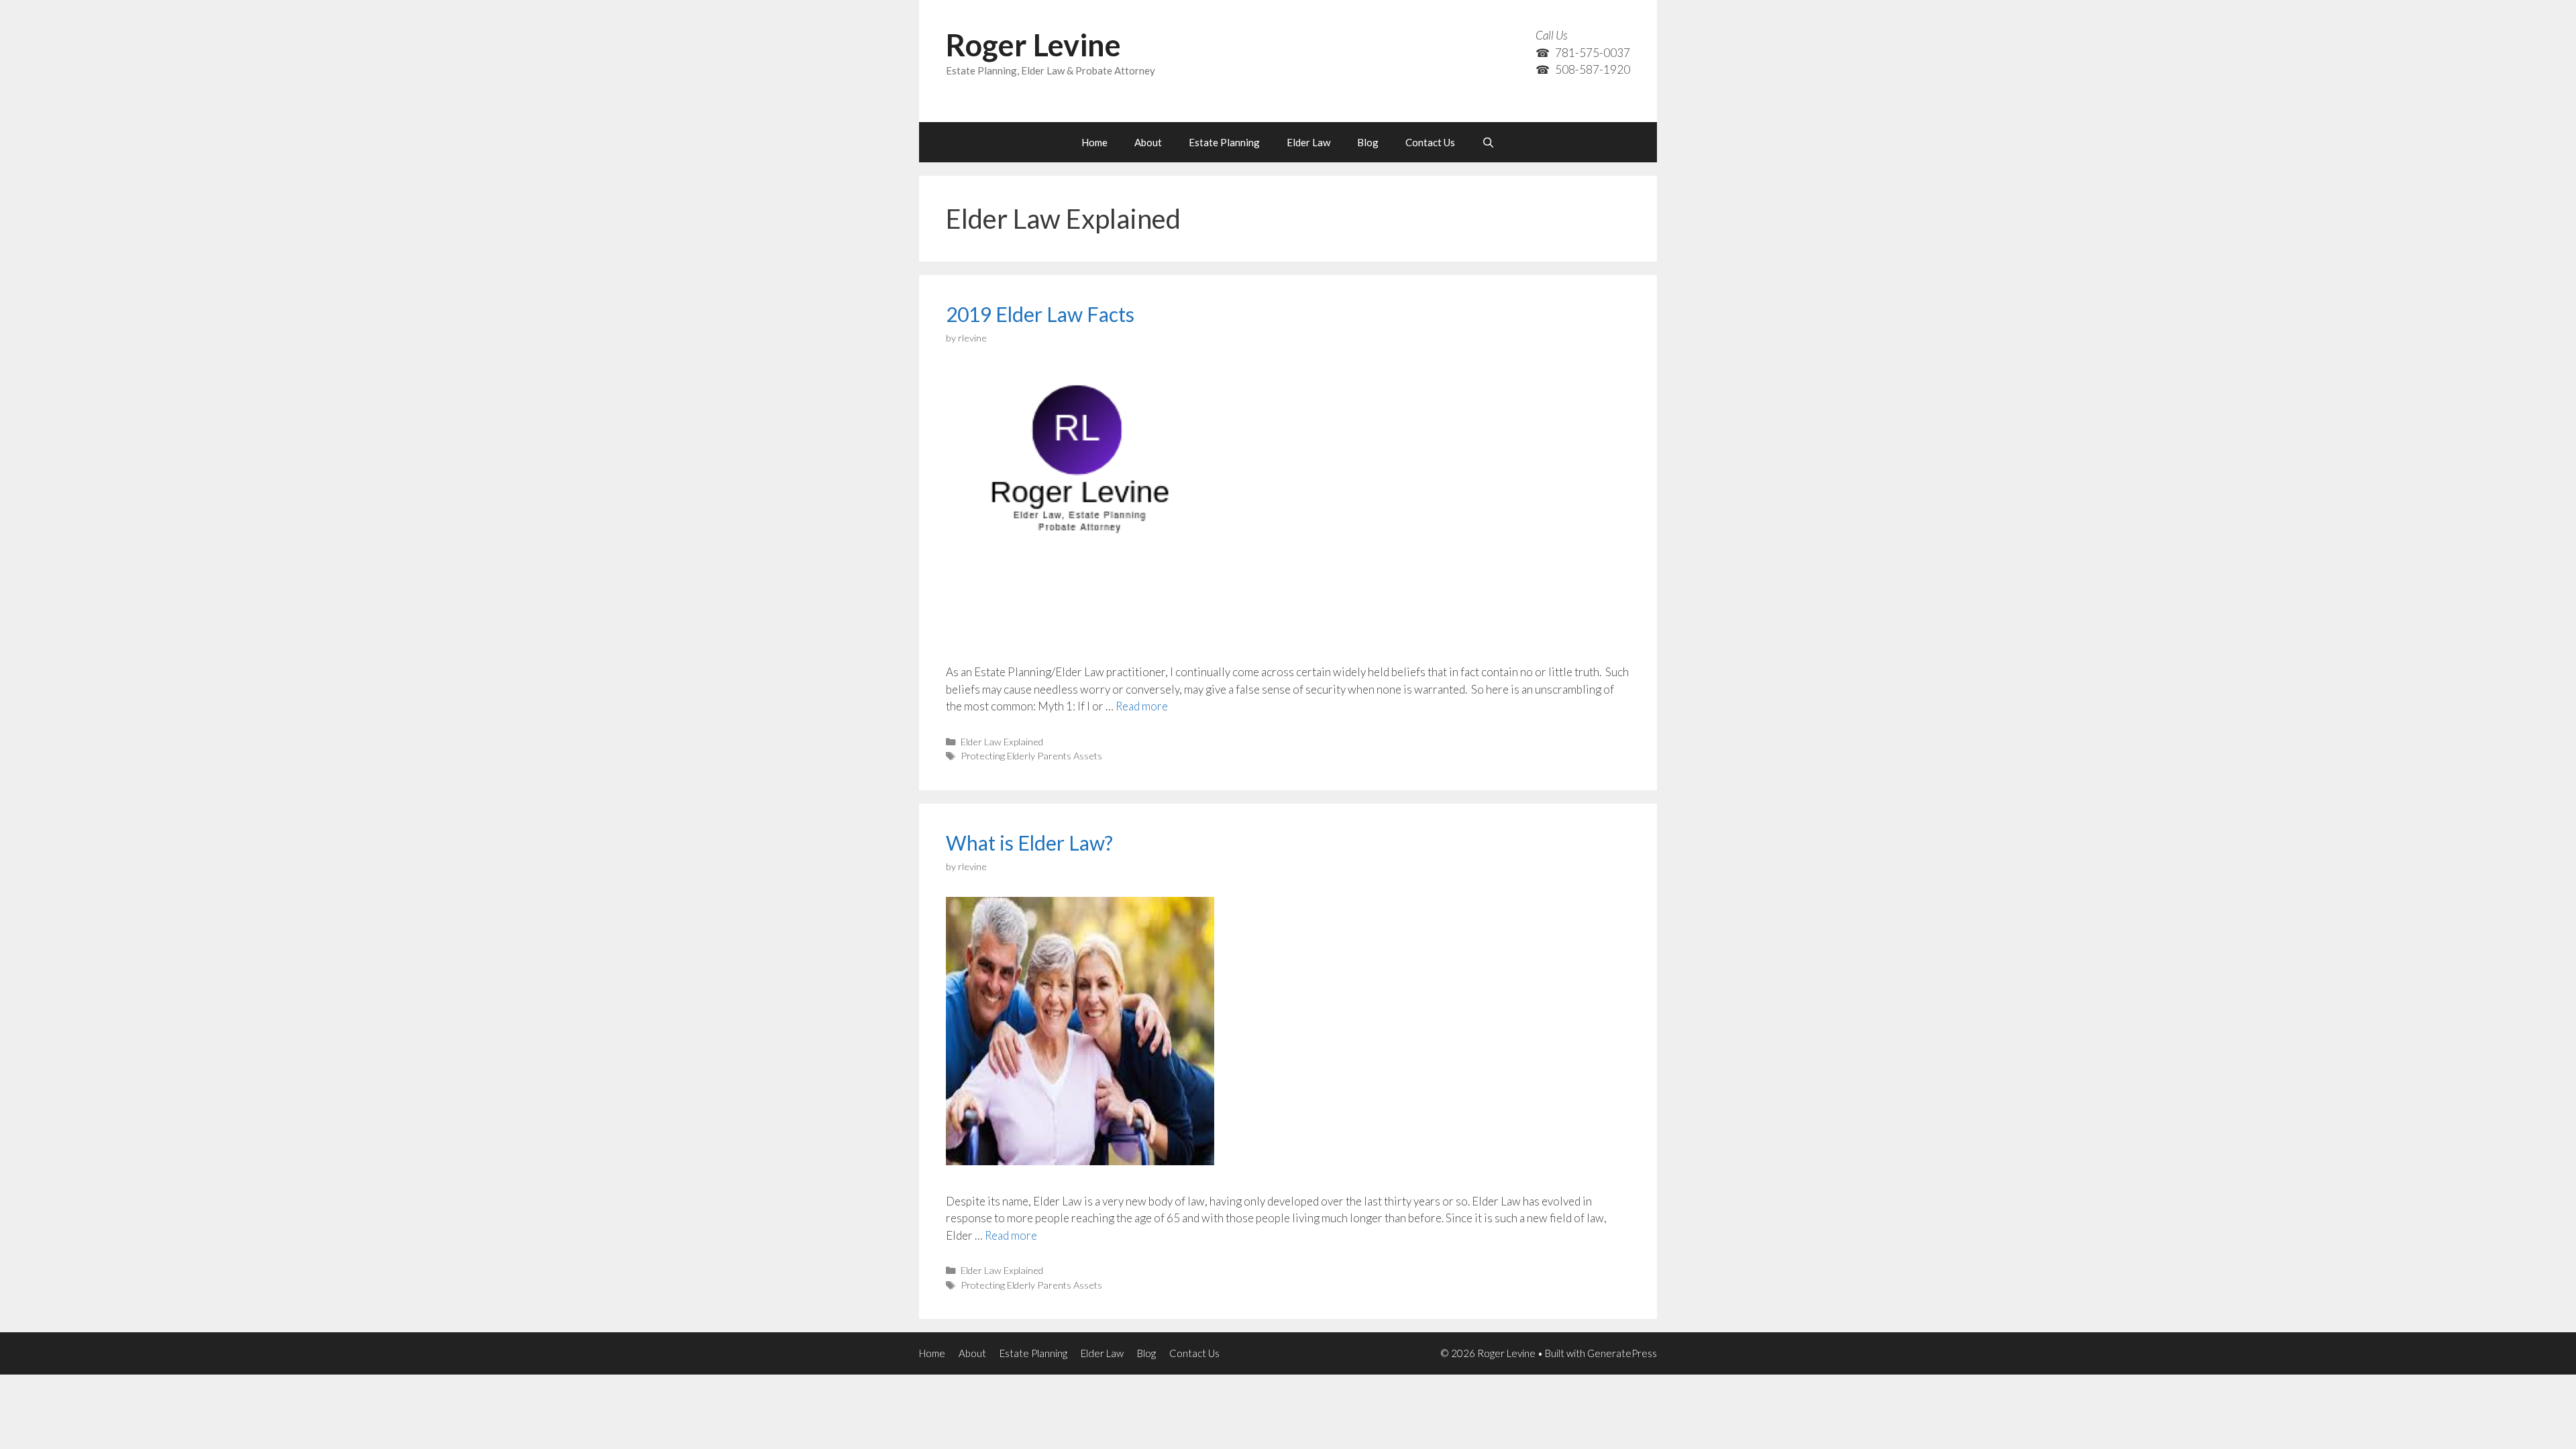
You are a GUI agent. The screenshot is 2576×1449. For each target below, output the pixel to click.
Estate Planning (1224, 142)
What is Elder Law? (1029, 843)
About (1148, 142)
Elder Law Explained (1002, 742)
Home (1094, 142)
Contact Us (1430, 142)
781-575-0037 (1593, 53)
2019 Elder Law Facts (1040, 314)
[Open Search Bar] (1488, 142)
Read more (1142, 706)
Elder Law (1308, 142)
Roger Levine (1033, 45)
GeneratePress (1622, 1353)
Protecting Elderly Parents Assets (1031, 756)
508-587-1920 (1593, 69)
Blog (1368, 142)
